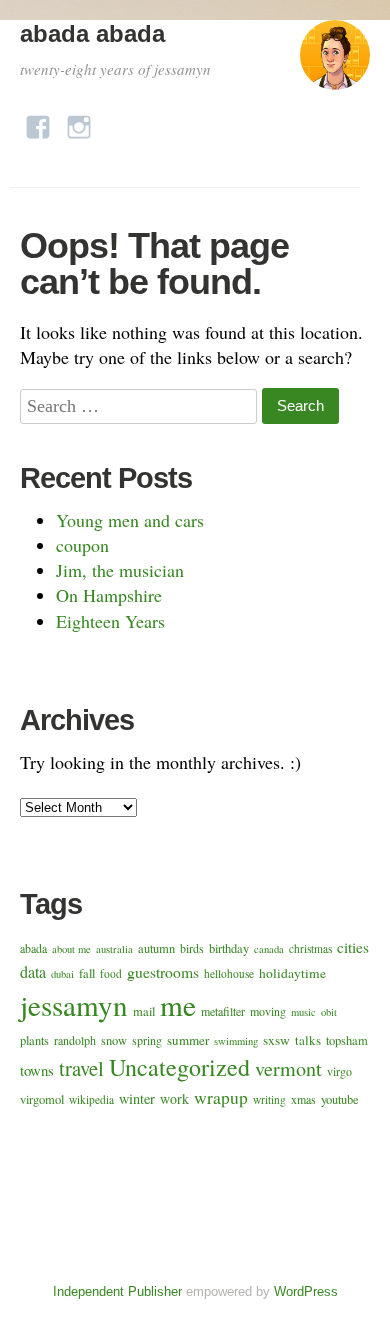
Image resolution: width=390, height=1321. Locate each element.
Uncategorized (179, 1067)
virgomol (42, 1099)
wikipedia (91, 1099)
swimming (236, 1041)
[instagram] (79, 121)
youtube (340, 1099)
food (111, 973)
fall (87, 973)
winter (137, 1098)
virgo (339, 1071)
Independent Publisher (117, 1291)
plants (34, 1040)
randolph (75, 1040)
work (174, 1098)
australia (114, 949)
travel (81, 1068)
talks (308, 1040)
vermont (288, 1068)
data (33, 972)
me (178, 1004)
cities (353, 947)
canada (269, 949)
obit (329, 1012)
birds (192, 948)
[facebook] (38, 121)
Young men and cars (130, 520)
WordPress (306, 1291)
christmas (310, 948)
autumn (156, 948)
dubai (62, 974)
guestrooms (163, 971)
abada (33, 948)
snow (114, 1040)
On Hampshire (109, 595)
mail (144, 1011)
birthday (229, 948)
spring (147, 1040)
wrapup (221, 1097)
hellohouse (229, 973)
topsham (347, 1040)
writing (269, 1099)
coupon (82, 545)
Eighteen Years (110, 621)
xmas (303, 1099)
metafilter (223, 1011)
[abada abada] (335, 64)
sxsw (276, 1040)
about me (71, 949)
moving (268, 1011)
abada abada (92, 33)
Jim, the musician (120, 570)
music (303, 1012)
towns (37, 1070)
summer (188, 1040)
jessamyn (74, 1004)
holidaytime (292, 973)
